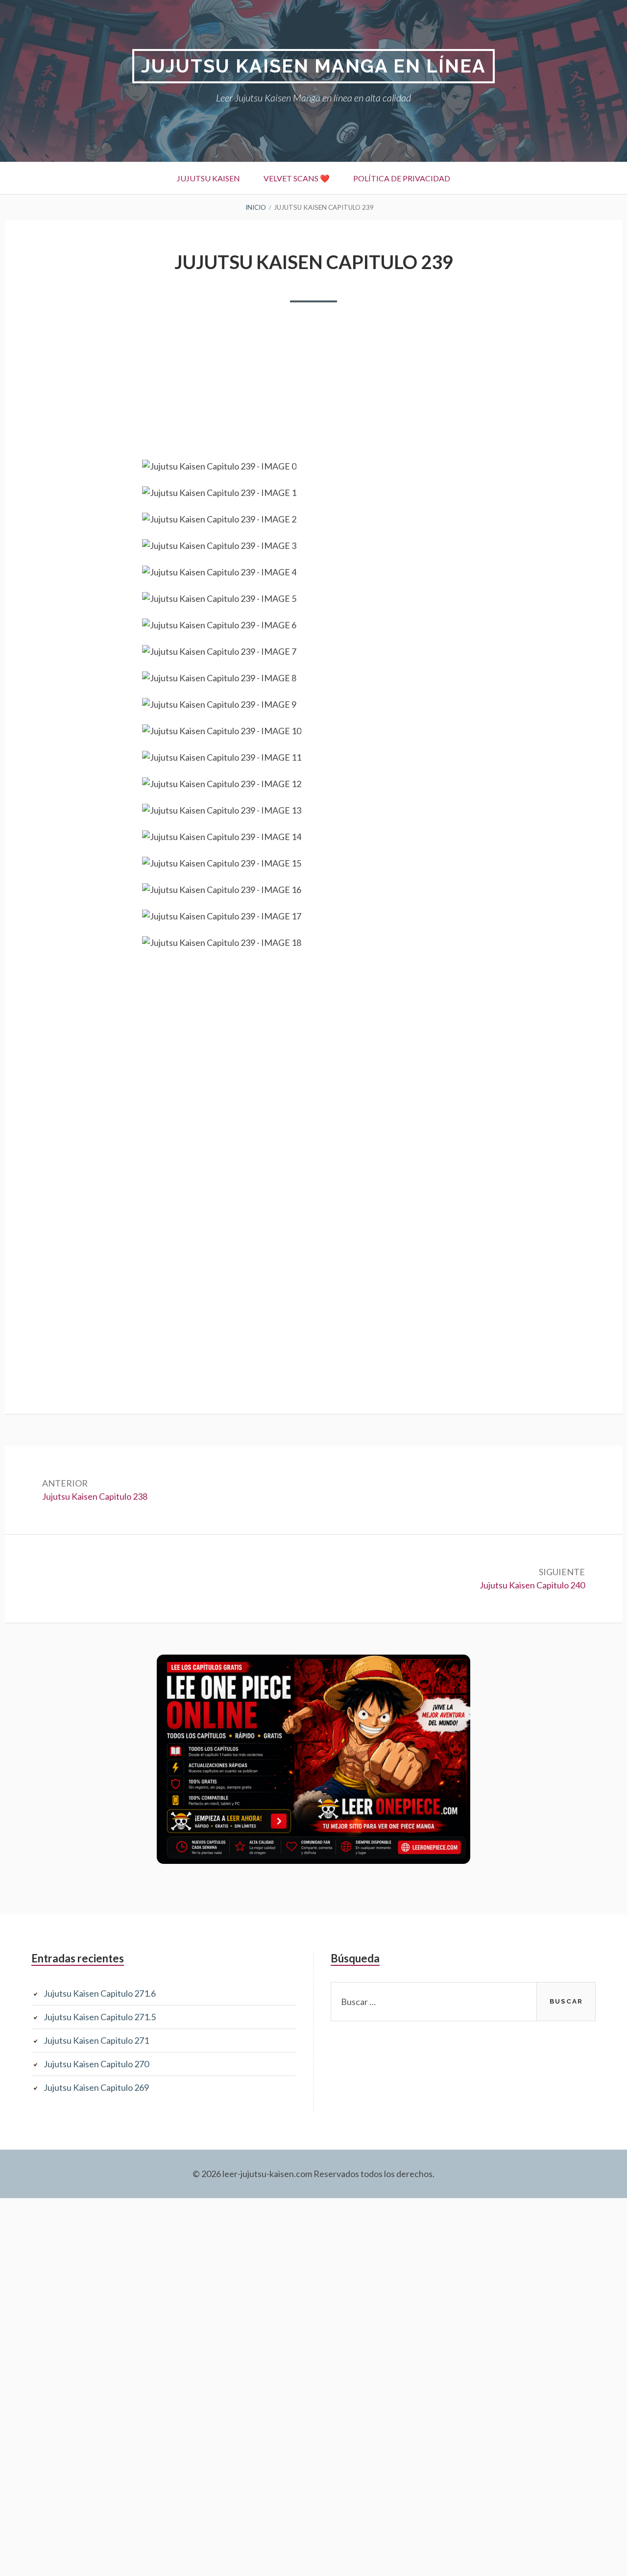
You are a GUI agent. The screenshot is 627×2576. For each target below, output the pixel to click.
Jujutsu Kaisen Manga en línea (313, 66)
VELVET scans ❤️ (297, 178)
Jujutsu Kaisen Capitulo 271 (96, 2040)
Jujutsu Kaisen (208, 178)
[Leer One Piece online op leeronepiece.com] (313, 1860)
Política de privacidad (402, 178)
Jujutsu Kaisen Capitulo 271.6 (100, 1993)
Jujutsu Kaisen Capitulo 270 (96, 2064)
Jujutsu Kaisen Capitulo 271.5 (100, 2017)
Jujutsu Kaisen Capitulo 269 (96, 2087)
